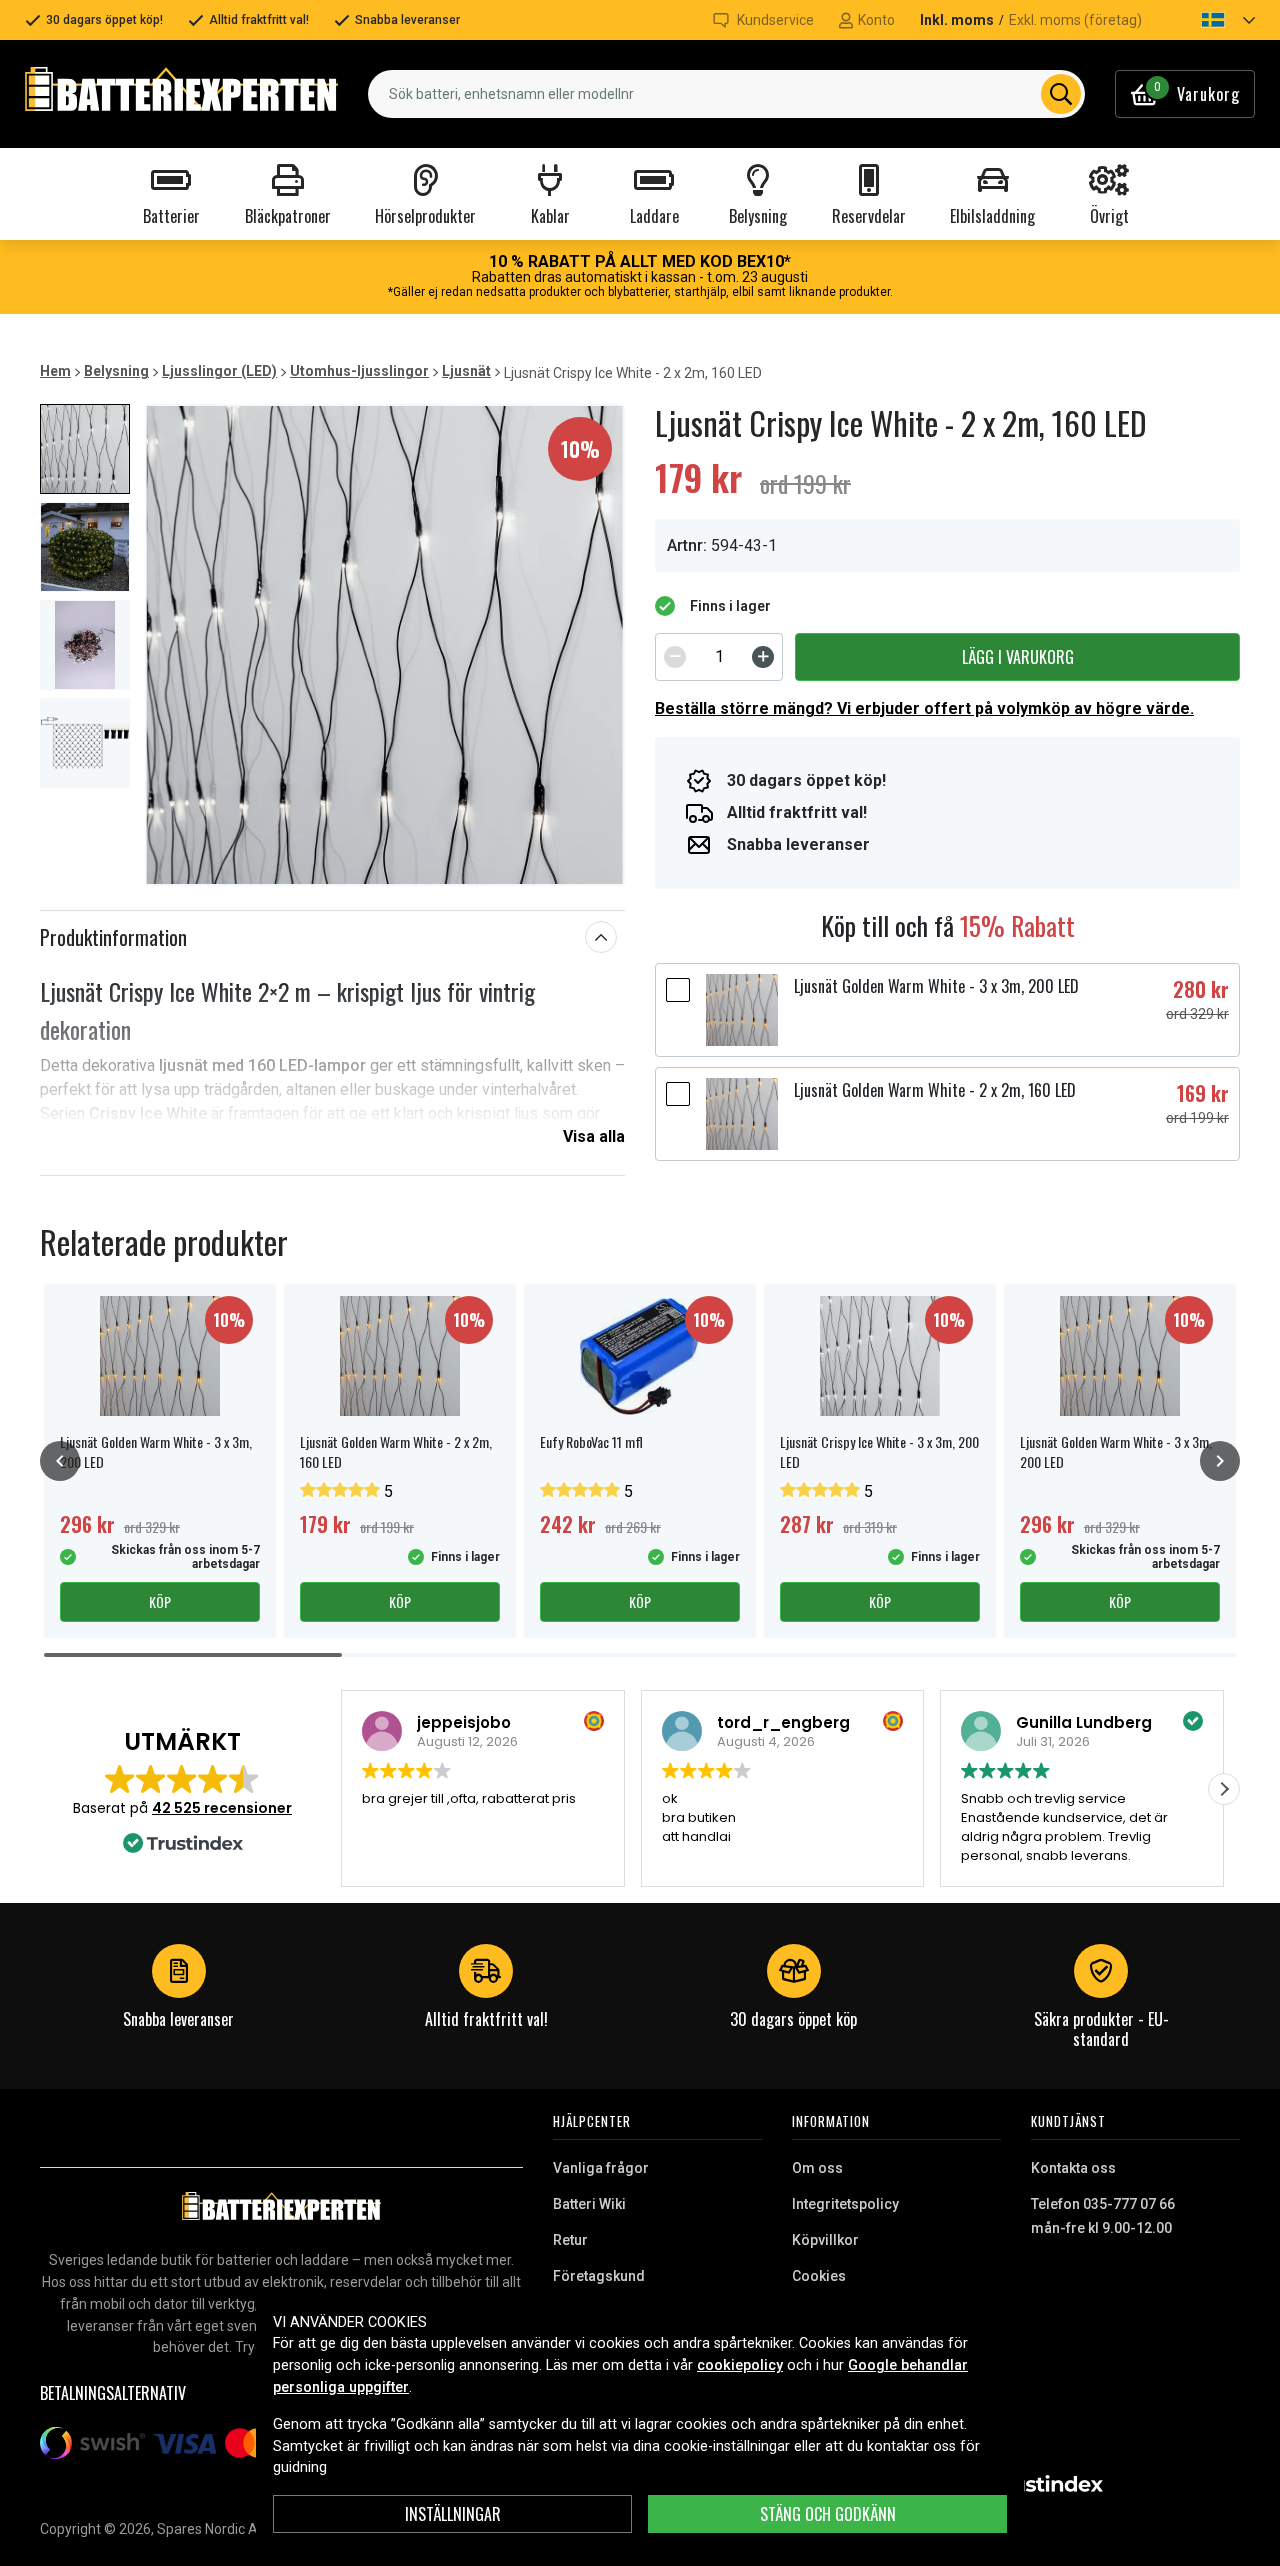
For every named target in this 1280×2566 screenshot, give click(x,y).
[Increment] (763, 657)
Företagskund (599, 2276)
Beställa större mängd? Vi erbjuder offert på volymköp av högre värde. (924, 708)
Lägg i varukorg (1018, 657)
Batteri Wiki (589, 2204)
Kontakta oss (1073, 2168)
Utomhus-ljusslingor (359, 371)
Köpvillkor (825, 2240)
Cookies (819, 2276)
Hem (55, 371)
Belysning (116, 371)
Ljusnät (466, 371)
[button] (1211, 20)
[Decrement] (675, 657)
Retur (570, 2240)
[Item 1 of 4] (385, 645)
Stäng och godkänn (828, 2514)
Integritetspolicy (845, 2204)
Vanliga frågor (601, 2168)
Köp (160, 1601)
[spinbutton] (719, 657)
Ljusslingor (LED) (219, 371)
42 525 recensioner (222, 1808)
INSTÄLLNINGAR (453, 2514)
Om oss (817, 2168)
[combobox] (726, 94)
